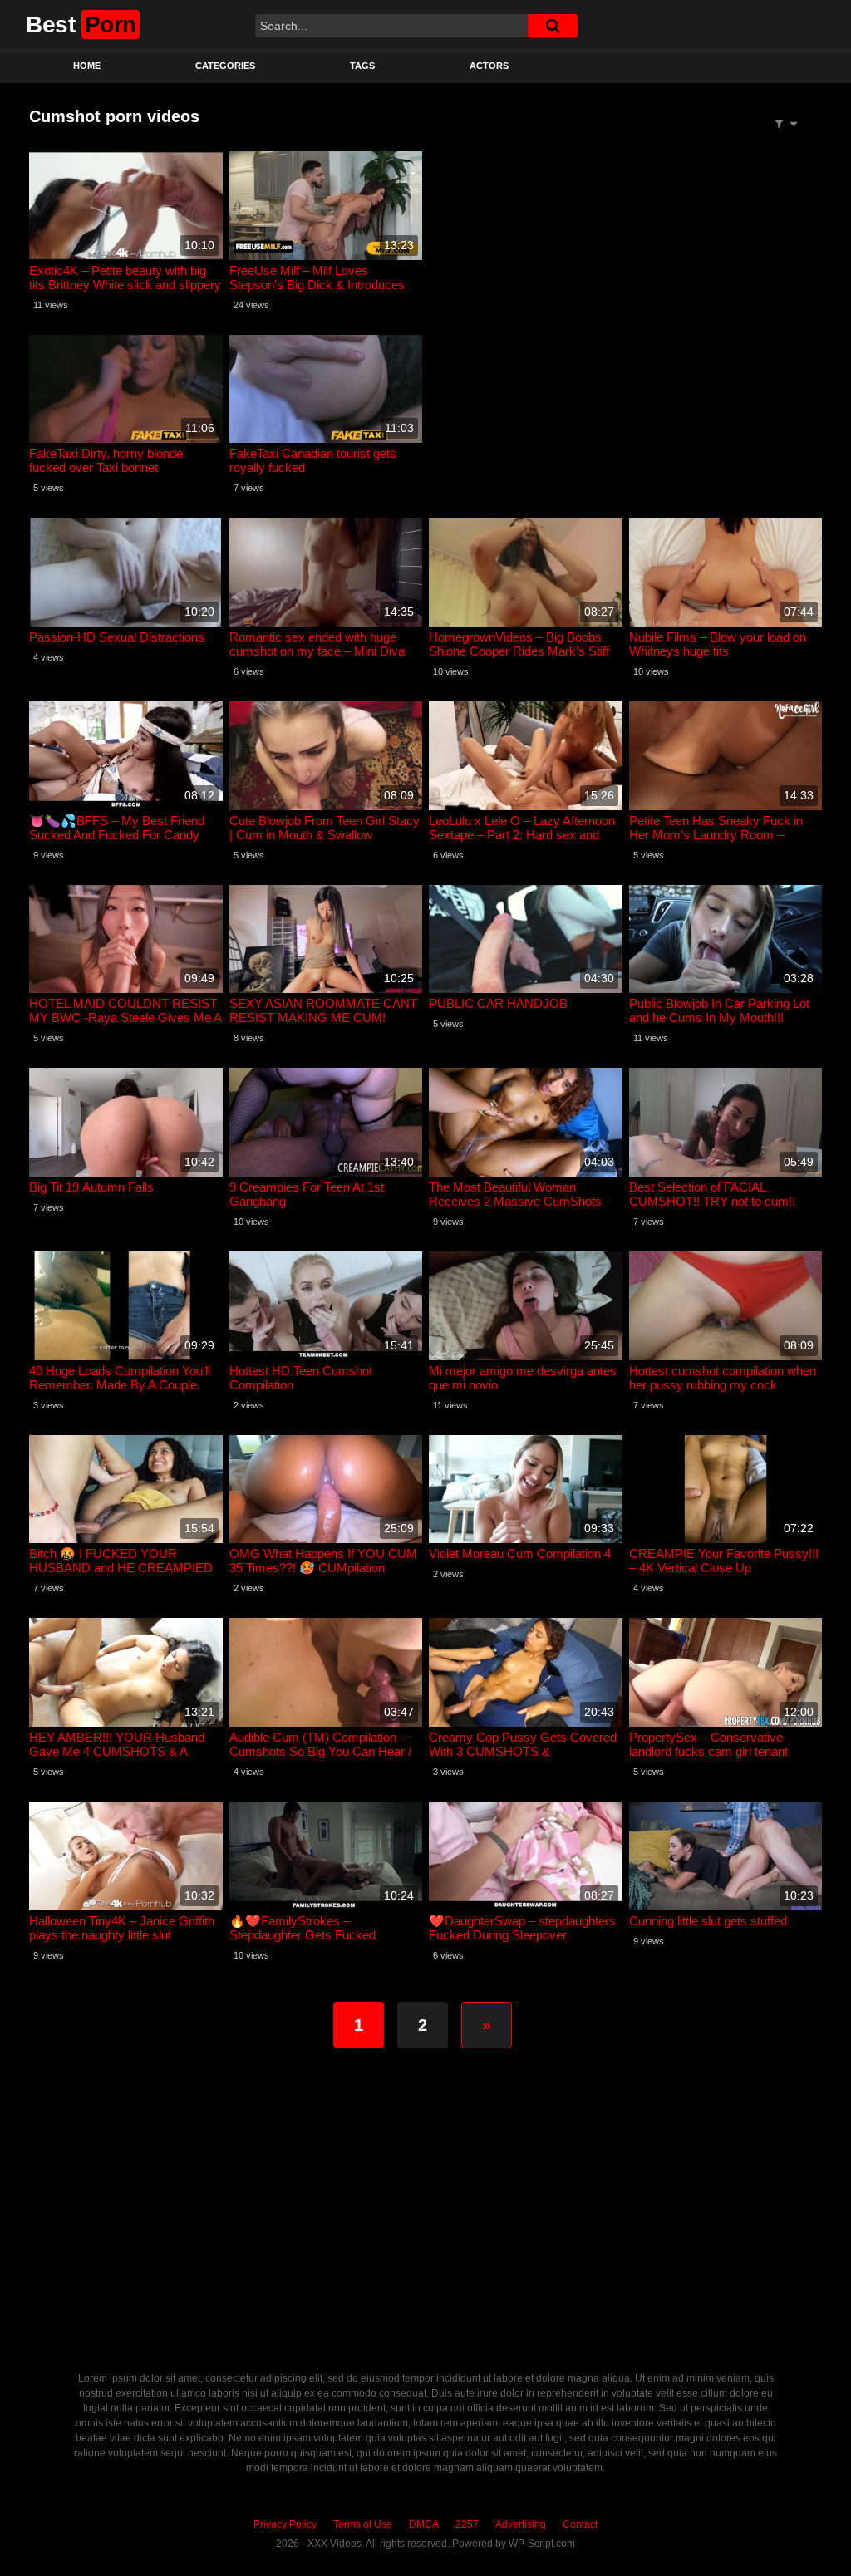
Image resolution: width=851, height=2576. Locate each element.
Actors (489, 66)
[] (553, 26)
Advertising (521, 2524)
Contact (580, 2524)
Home (87, 66)
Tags (362, 66)
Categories (225, 66)
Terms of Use (363, 2524)
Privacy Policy (285, 2524)
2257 (467, 2524)
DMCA (424, 2524)
